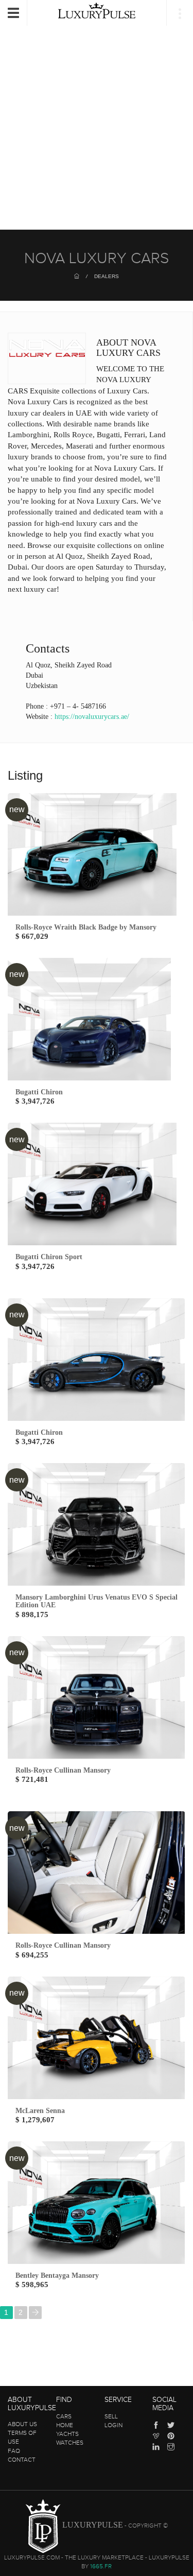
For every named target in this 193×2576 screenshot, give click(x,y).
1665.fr (101, 2566)
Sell (111, 2416)
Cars (64, 2416)
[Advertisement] (97, 118)
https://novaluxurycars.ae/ (92, 717)
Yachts (67, 2434)
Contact (22, 2460)
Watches (70, 2443)
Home (65, 2425)
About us (22, 2424)
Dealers (107, 276)
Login (113, 2425)
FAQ (14, 2451)
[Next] (35, 2313)
